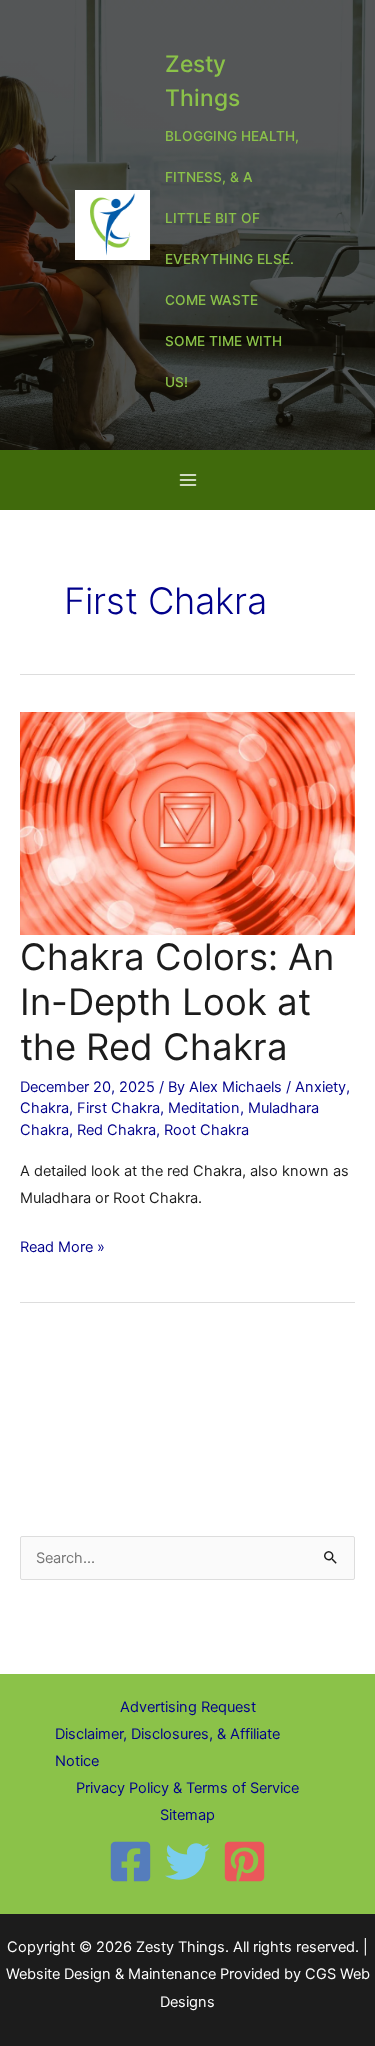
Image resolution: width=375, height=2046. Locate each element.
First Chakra (118, 1108)
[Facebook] (130, 1861)
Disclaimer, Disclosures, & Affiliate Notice (167, 1747)
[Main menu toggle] (188, 480)
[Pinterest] (244, 1861)
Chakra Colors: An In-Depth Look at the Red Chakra (177, 1002)
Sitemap (187, 1815)
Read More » (62, 1249)
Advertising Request (188, 1707)
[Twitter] (187, 1861)
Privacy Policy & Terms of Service (187, 1788)
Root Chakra (206, 1130)
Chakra (44, 1108)
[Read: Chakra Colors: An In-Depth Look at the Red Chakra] (187, 823)
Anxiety (320, 1087)
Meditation (204, 1108)
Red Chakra (116, 1130)
